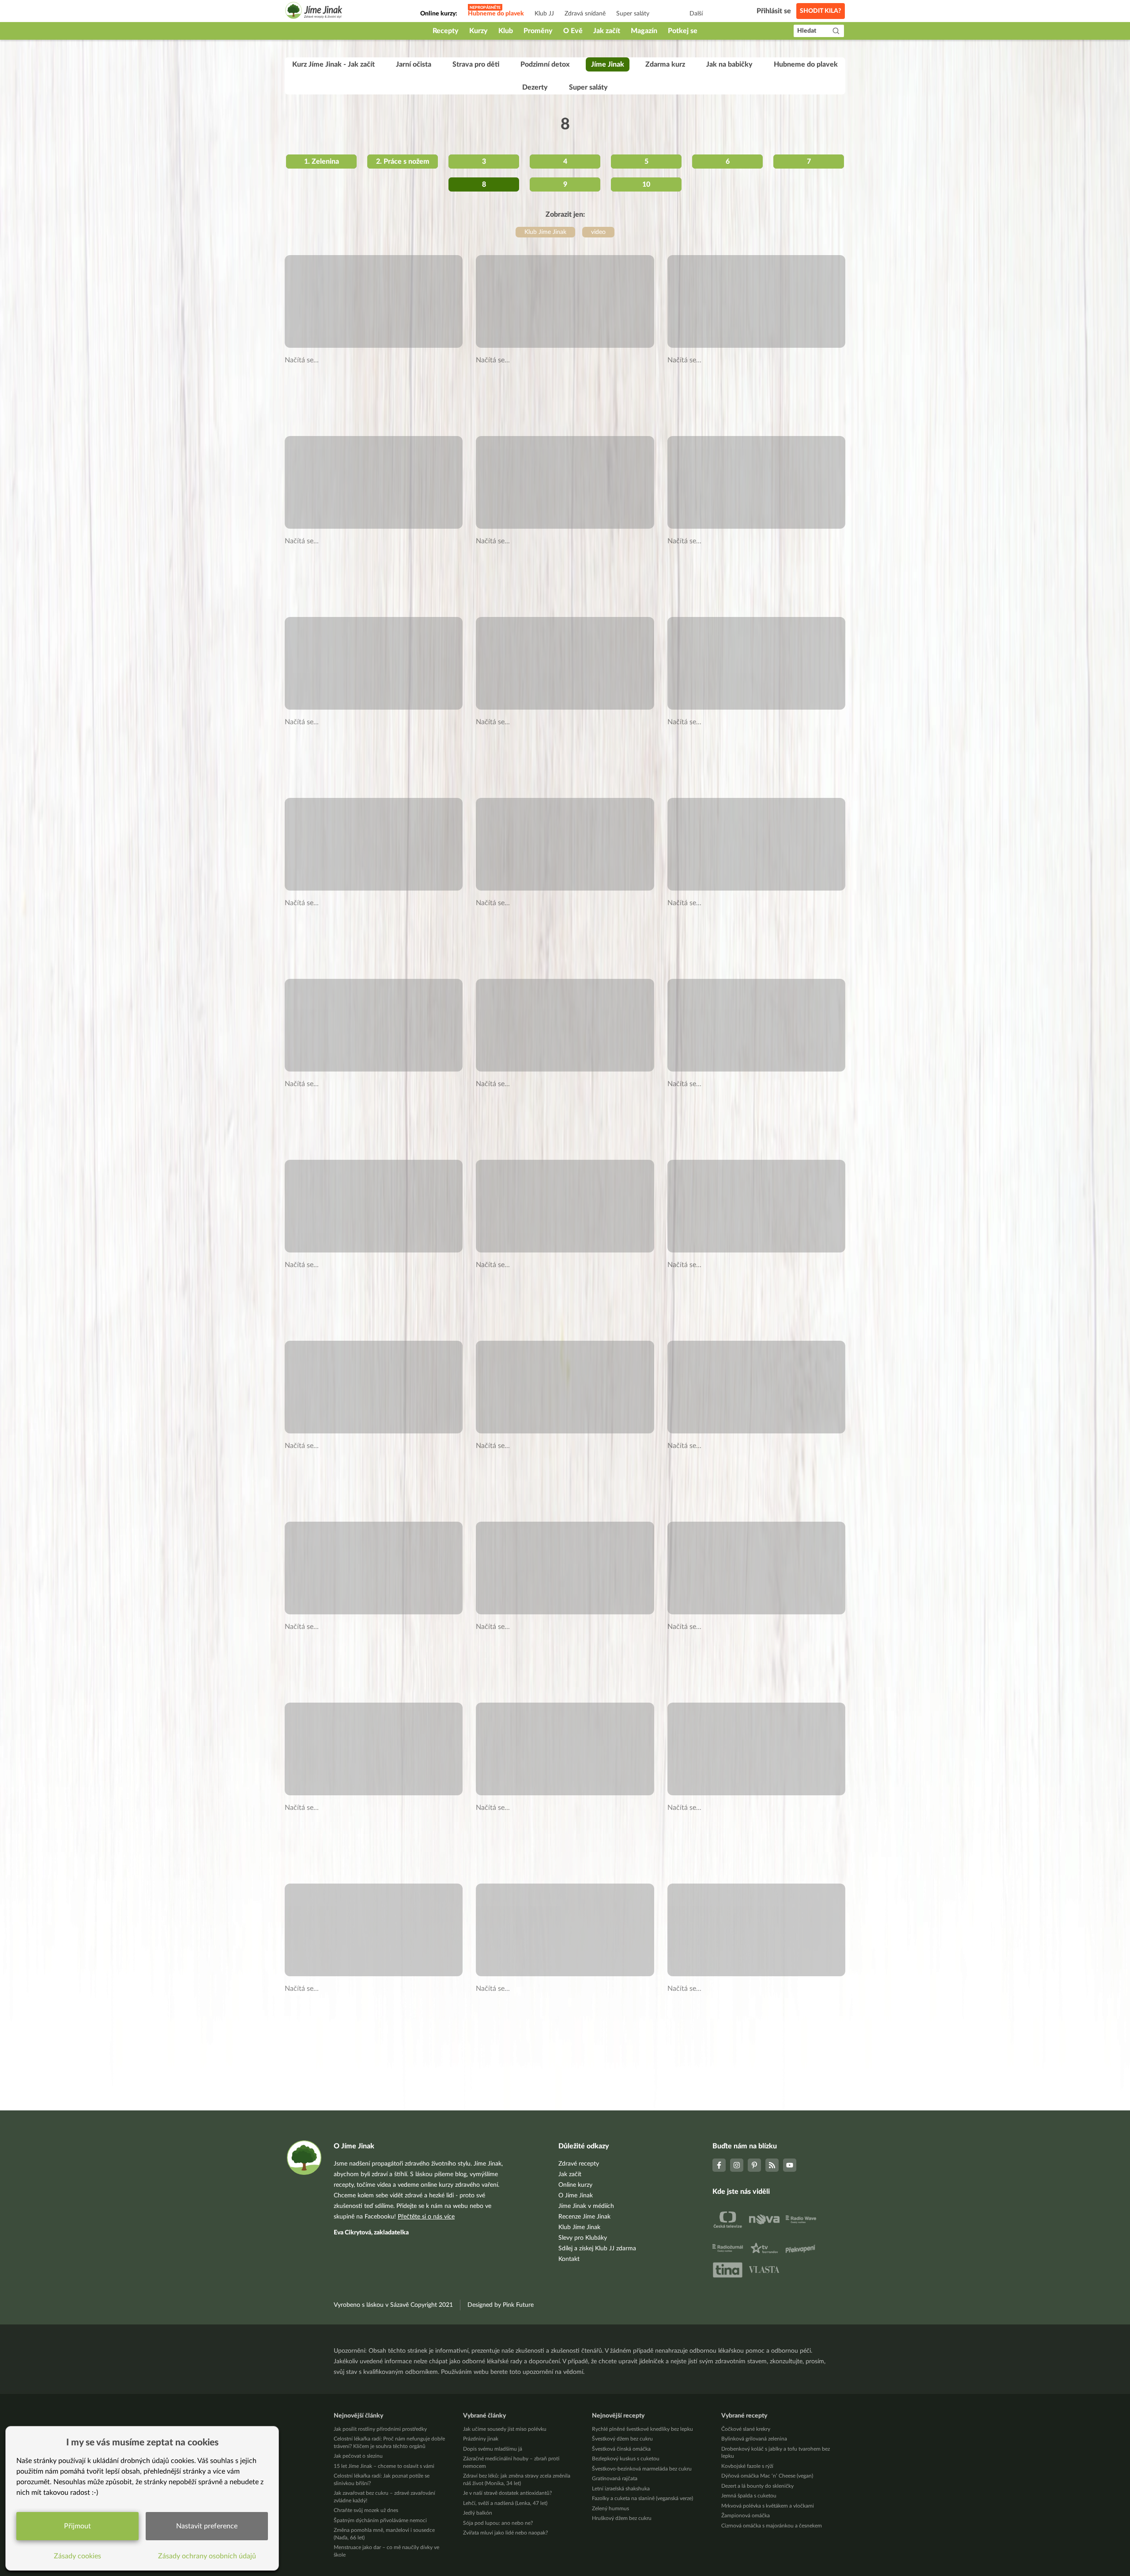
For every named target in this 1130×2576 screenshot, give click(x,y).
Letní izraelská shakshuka (621, 2489)
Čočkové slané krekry (746, 2429)
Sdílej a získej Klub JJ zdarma (597, 2249)
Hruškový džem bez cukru (622, 2518)
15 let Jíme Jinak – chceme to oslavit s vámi (384, 2466)
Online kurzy (575, 2185)
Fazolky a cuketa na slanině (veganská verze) (642, 2498)
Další (696, 14)
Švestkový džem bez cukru (622, 2439)
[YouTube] (790, 2165)
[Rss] (772, 2165)
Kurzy (478, 31)
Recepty (446, 31)
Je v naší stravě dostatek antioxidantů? (507, 2493)
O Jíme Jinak (576, 2196)
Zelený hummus (610, 2508)
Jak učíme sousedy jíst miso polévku (505, 2429)
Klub (506, 31)
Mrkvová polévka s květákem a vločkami (768, 2506)
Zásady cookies (77, 2556)
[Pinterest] (754, 2165)
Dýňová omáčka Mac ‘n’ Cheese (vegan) (767, 2476)
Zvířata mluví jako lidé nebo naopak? (505, 2533)
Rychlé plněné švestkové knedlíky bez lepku (642, 2429)
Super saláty (633, 14)
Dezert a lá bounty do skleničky (757, 2486)
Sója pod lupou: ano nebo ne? (498, 2523)
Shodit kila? (821, 11)
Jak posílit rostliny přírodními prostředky (380, 2429)
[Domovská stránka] (314, 12)
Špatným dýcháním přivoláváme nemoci (380, 2520)
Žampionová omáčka (746, 2516)
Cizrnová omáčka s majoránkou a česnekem (772, 2526)
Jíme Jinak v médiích (586, 2206)
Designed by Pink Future (501, 2305)
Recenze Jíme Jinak (584, 2217)
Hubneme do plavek (496, 14)
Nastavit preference (207, 2526)
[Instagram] (737, 2165)
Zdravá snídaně (585, 14)
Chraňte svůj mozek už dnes (366, 2510)
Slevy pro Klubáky (583, 2238)
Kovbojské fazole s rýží (747, 2466)
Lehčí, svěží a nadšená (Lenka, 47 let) (505, 2503)
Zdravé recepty (579, 2164)
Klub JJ (544, 14)
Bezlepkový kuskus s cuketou (626, 2459)
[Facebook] (719, 2165)
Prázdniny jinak (481, 2439)
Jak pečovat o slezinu (358, 2456)
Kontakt (569, 2259)
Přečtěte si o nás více (426, 2217)
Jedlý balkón (478, 2513)
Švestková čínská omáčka (621, 2449)
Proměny (538, 31)
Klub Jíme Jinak (579, 2227)
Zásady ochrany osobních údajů (207, 2556)
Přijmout (77, 2526)
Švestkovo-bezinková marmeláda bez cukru (642, 2469)
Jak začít (607, 31)
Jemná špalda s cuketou (749, 2496)
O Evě (573, 31)
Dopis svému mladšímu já (493, 2449)
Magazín (644, 31)
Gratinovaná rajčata (615, 2478)
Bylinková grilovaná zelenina (754, 2439)
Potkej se (683, 31)
